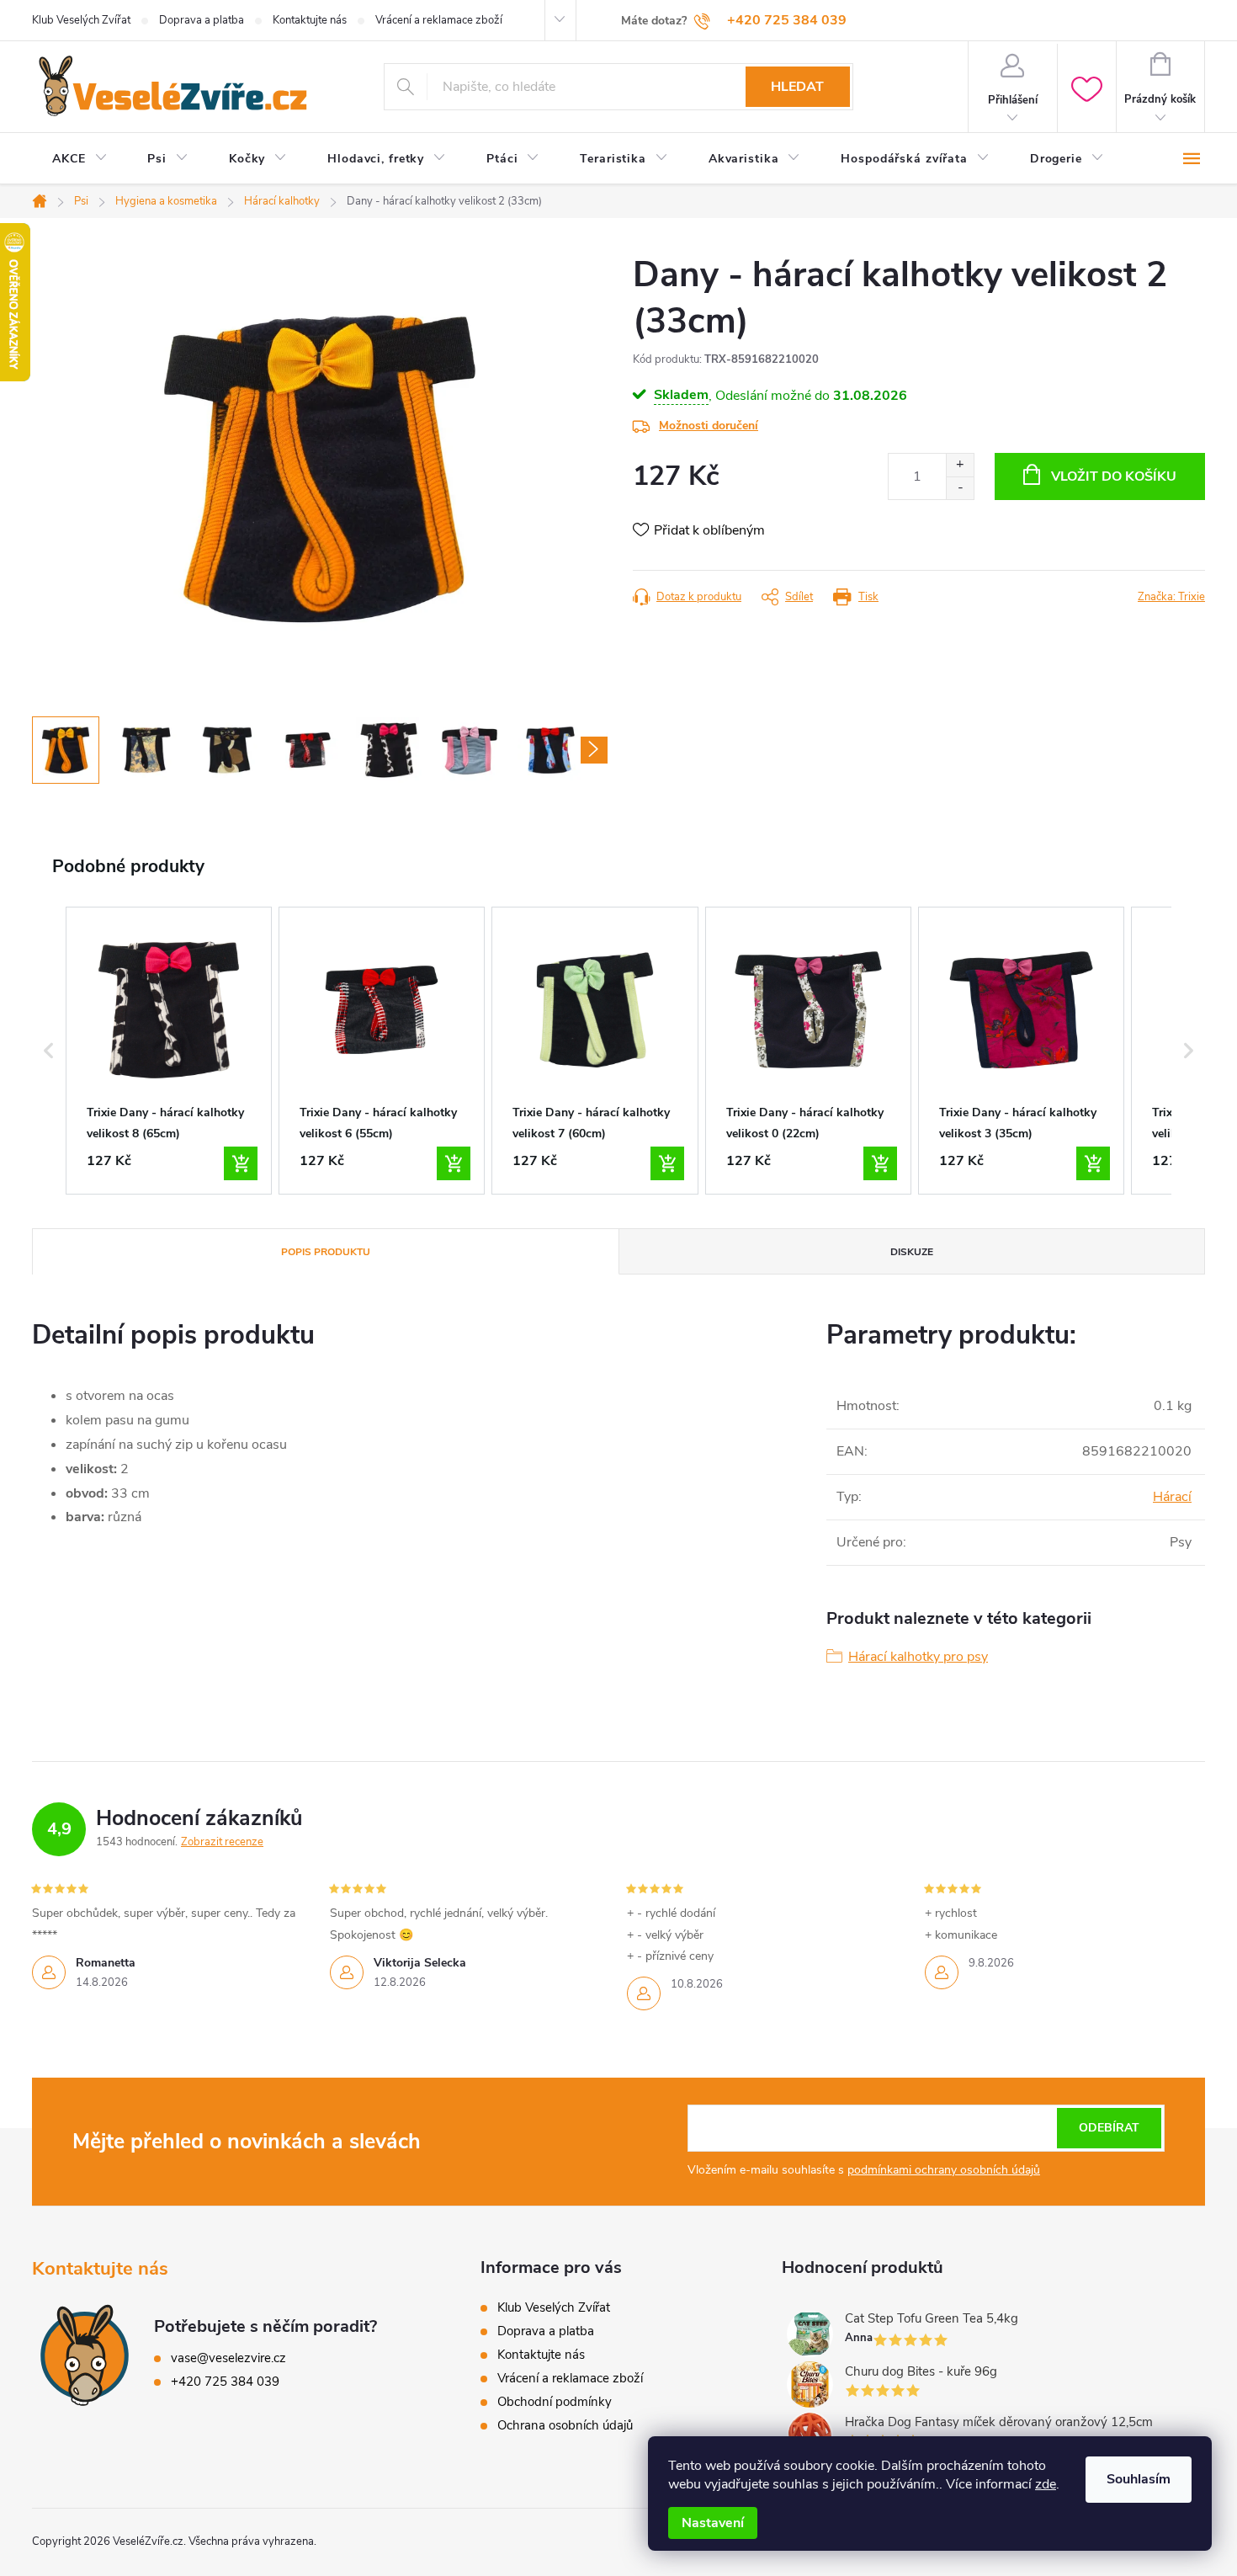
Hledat (797, 87)
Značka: (1171, 597)
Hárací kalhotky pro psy (918, 1657)
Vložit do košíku (1114, 476)
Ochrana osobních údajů (565, 2425)
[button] (49, 1051)
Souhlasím (1139, 2479)
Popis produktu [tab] (326, 1252)
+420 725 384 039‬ (225, 2382)
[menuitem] (80, 159)
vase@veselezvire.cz (228, 2358)
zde (1046, 2484)
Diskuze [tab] (912, 1252)
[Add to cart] (241, 1163)
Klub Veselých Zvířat (81, 20)
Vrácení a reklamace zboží (439, 20)
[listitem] (169, 1051)
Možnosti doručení (709, 426)
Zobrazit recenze (222, 1842)
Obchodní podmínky (555, 2402)
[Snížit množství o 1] (960, 488)
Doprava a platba (202, 20)
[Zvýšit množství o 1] (960, 465)
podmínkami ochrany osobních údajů (944, 2170)
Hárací (1172, 1497)
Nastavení (713, 2523)
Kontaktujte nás (310, 20)
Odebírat (1109, 2128)
